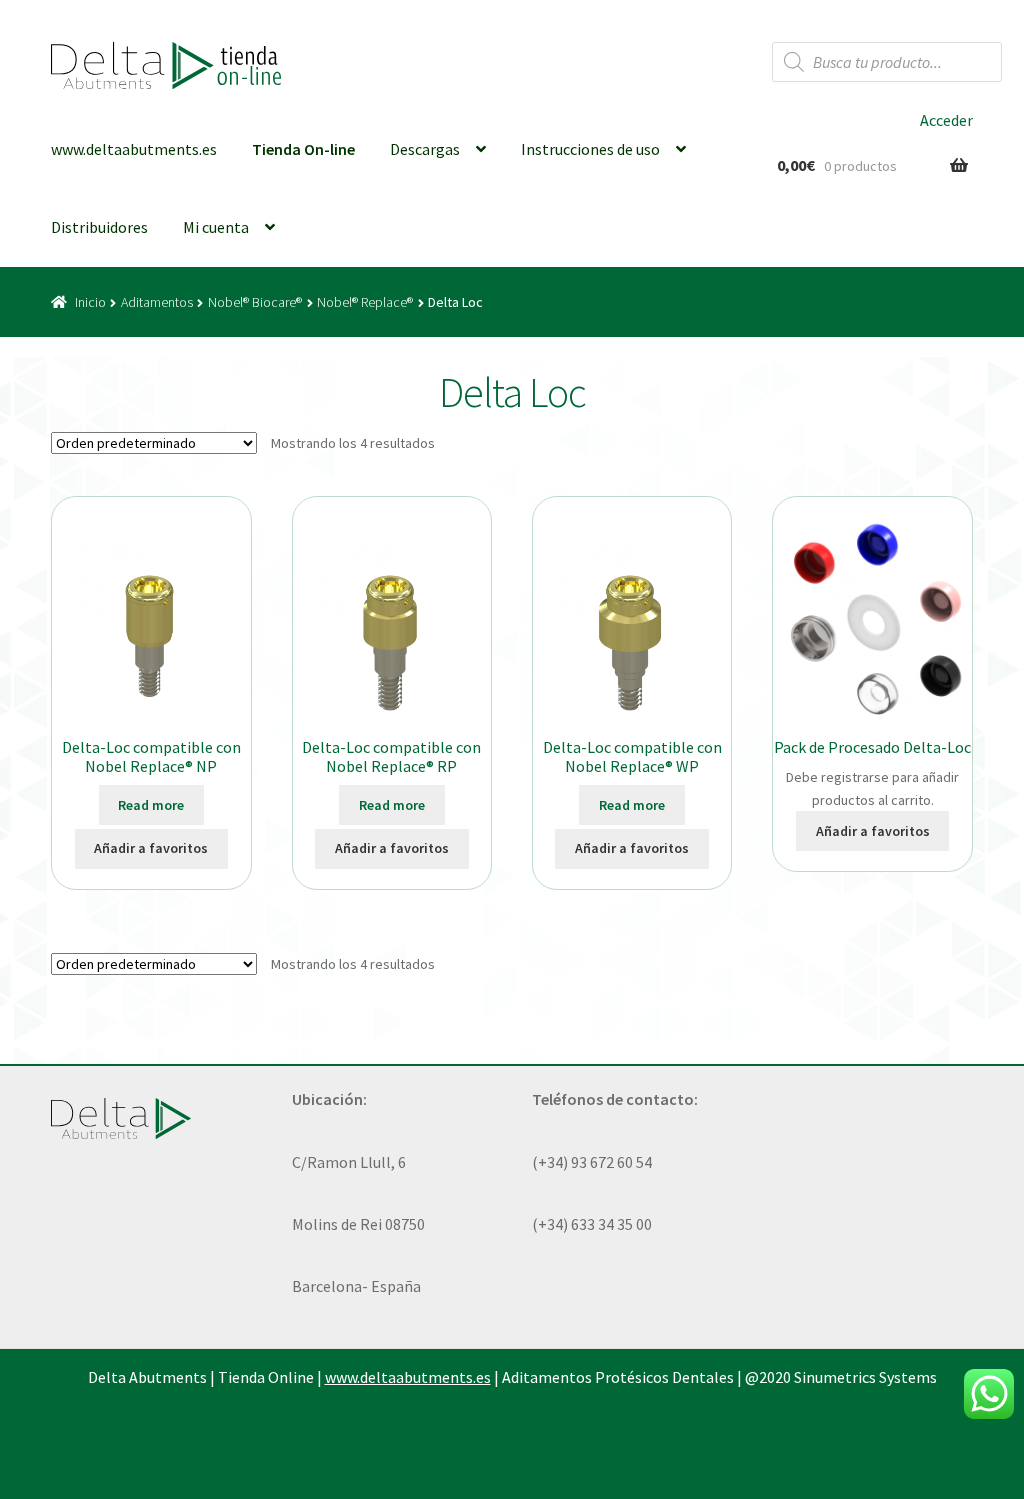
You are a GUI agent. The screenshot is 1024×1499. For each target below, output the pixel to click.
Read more (151, 805)
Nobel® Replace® (365, 302)
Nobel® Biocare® (255, 302)
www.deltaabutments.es (134, 149)
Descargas (425, 149)
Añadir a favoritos (151, 848)
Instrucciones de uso (590, 149)
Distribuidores (99, 227)
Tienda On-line (303, 149)
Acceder (946, 120)
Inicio (90, 302)
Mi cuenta (216, 227)
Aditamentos (157, 302)
